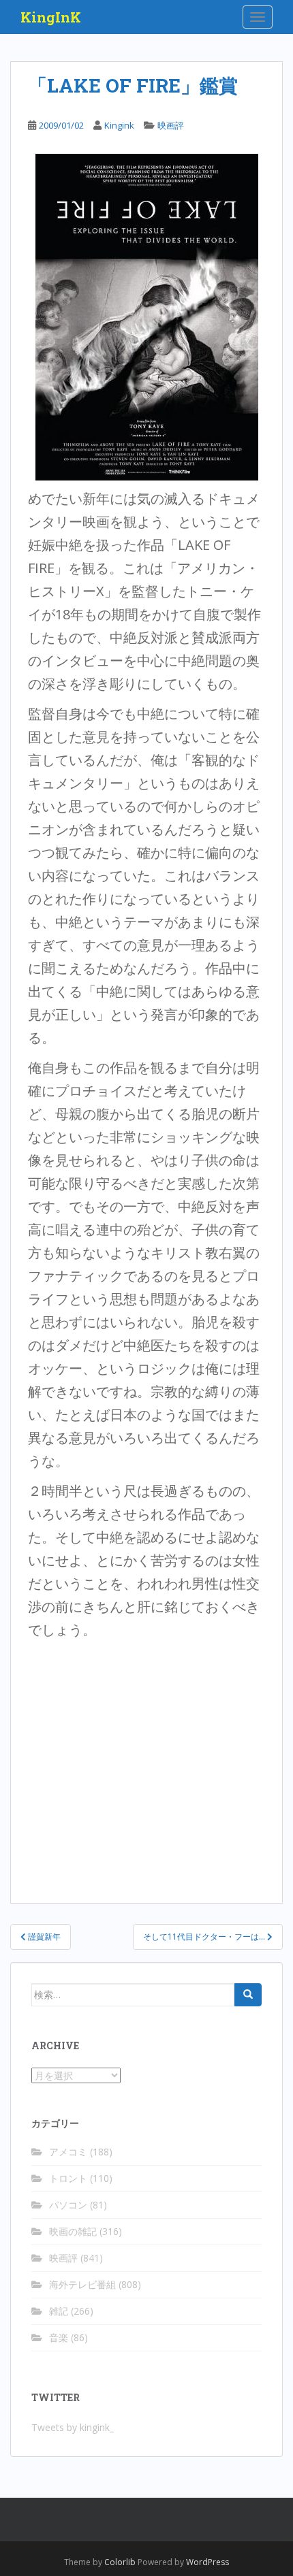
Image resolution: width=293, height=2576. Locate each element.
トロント (68, 2178)
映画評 (171, 125)
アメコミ (68, 2152)
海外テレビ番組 (82, 2284)
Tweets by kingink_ (73, 2427)
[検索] (248, 1995)
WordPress (207, 2562)
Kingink (119, 125)
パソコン (68, 2205)
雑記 (59, 2311)
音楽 (59, 2337)
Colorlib (120, 2562)
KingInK (51, 17)
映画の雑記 (73, 2231)
